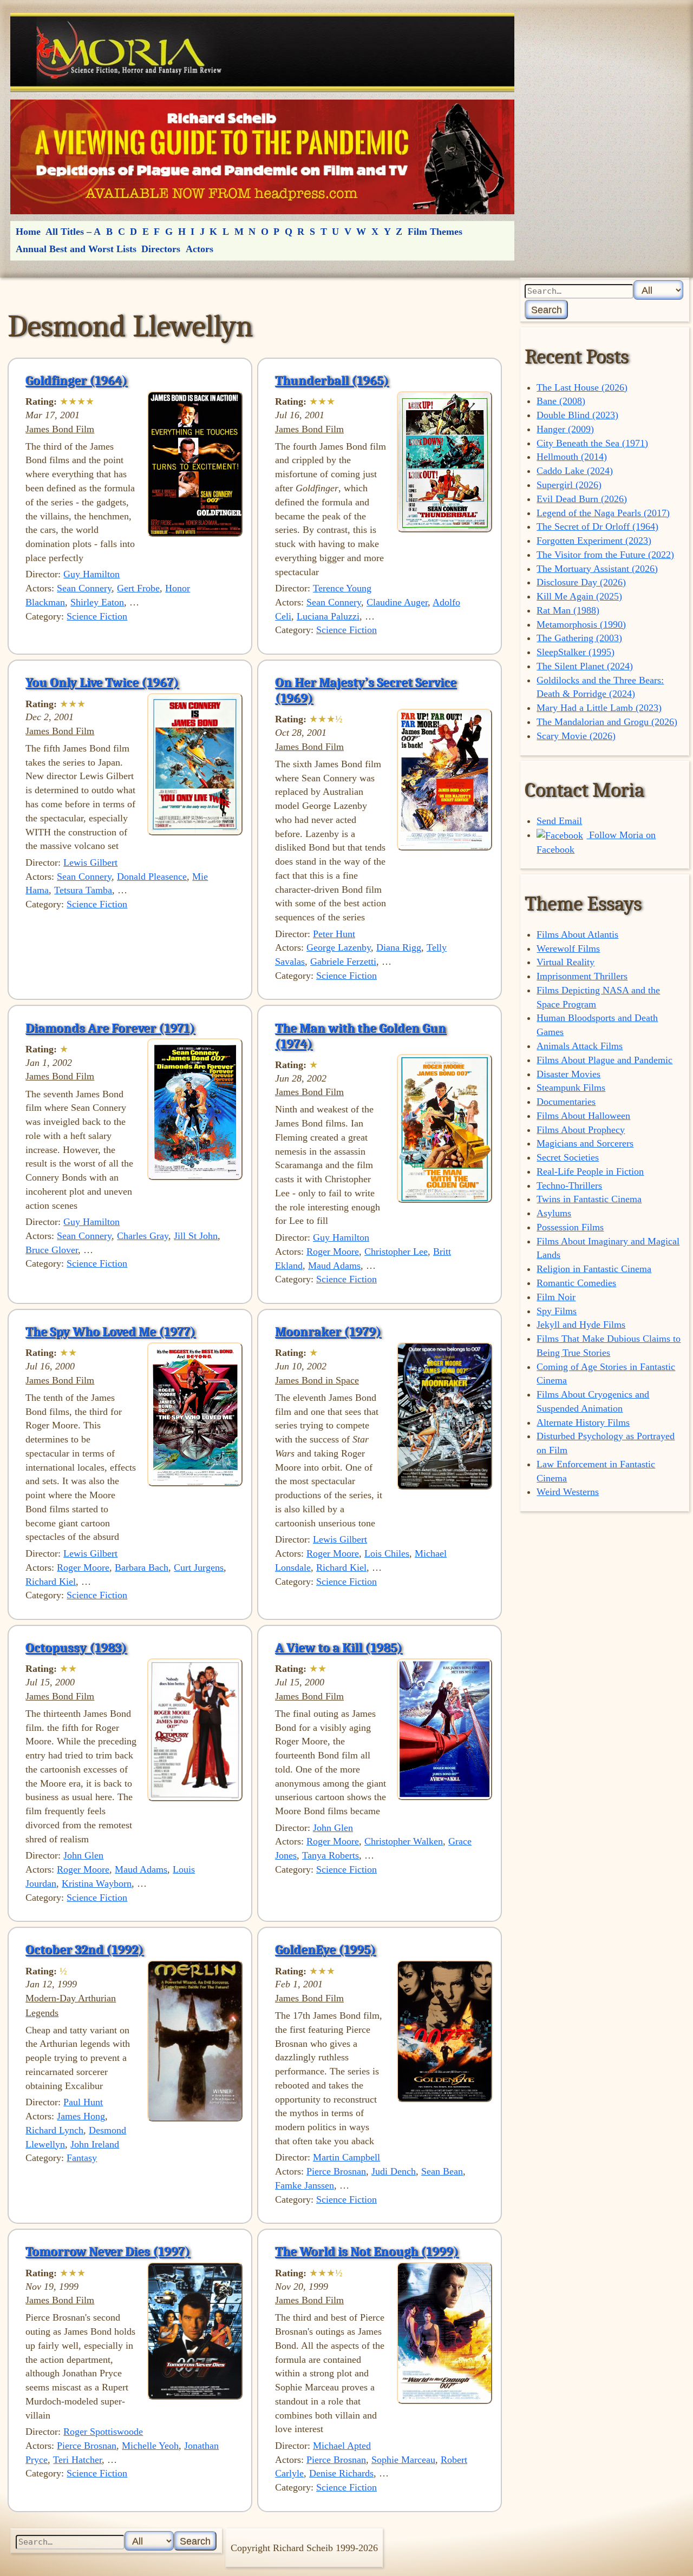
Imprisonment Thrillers (582, 976)
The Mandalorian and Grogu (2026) (607, 722)
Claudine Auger (397, 602)
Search (547, 310)
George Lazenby (339, 947)
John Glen (83, 1855)
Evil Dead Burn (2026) (582, 499)
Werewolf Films (568, 948)
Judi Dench (394, 2171)
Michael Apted (342, 2446)
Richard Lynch (54, 2130)
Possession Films (570, 1227)
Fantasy (82, 2158)
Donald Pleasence (152, 877)
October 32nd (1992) (84, 1949)
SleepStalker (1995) (576, 652)
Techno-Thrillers (569, 1185)
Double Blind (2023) (577, 415)
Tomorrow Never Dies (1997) (108, 2251)
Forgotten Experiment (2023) (594, 541)
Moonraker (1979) (328, 1332)
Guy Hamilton (91, 574)
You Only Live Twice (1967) (102, 682)
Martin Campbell (346, 2157)
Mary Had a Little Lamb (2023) (599, 708)
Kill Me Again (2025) (579, 596)
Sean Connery (84, 588)
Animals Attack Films (580, 1046)
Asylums (554, 1213)
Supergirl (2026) (569, 485)
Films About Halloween (583, 1116)
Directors (161, 249)
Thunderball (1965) (332, 380)
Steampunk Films (571, 1088)
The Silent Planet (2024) (585, 666)
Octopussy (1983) (76, 1648)
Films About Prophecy (581, 1130)
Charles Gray (143, 1236)
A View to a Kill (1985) (339, 1648)
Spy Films (557, 1311)
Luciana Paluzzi (328, 616)
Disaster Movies (568, 1074)
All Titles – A (73, 232)
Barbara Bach (142, 1567)
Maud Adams (334, 1266)
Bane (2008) (561, 401)
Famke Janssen (305, 2185)
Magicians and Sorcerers (585, 1143)
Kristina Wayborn (97, 1883)
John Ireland (95, 2144)
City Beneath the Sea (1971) (592, 443)
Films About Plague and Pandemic (604, 1060)
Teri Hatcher (77, 2460)
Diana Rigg (399, 947)
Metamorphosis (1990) (581, 624)
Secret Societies (568, 1157)
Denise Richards (341, 2473)
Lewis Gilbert (90, 862)
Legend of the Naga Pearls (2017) (603, 513)
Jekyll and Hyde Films (581, 1325)
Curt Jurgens (199, 1567)
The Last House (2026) (582, 387)
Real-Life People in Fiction (590, 1171)
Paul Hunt (83, 2102)
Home (28, 232)
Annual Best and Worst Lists (76, 249)
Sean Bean (442, 2171)
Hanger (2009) (565, 429)
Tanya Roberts (331, 1855)
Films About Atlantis (577, 934)
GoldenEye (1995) (325, 1949)
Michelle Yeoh (150, 2446)
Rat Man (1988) (568, 610)
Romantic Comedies (576, 1283)
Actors (200, 249)
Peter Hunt (334, 934)
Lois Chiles (387, 1553)
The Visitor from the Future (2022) (605, 555)
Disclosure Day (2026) (581, 582)
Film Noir (556, 1297)
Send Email (559, 821)
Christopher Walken (404, 1841)
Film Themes (435, 232)
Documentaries (566, 1102)
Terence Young (342, 588)
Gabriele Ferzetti (343, 961)
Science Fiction (97, 616)
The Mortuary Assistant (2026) (597, 569)
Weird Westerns (568, 1492)
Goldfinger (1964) (76, 380)
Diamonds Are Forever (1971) (110, 1028)
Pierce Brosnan (336, 2171)
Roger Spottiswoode (103, 2432)
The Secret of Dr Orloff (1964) (597, 526)
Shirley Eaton (97, 602)
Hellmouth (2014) (572, 457)
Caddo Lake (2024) (575, 471)
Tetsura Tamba (83, 890)
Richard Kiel (51, 1582)
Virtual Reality (565, 962)
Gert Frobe (138, 588)
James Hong (81, 2116)
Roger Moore (333, 1251)
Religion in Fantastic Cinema (594, 1269)
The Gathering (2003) (579, 638)
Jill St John (196, 1236)
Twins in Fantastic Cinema (589, 1199)
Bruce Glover (52, 1250)
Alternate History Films (583, 1422)
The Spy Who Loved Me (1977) (110, 1332)
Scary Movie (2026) (576, 736)
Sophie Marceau (403, 2460)
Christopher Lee (396, 1251)
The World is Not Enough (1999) (367, 2251)
